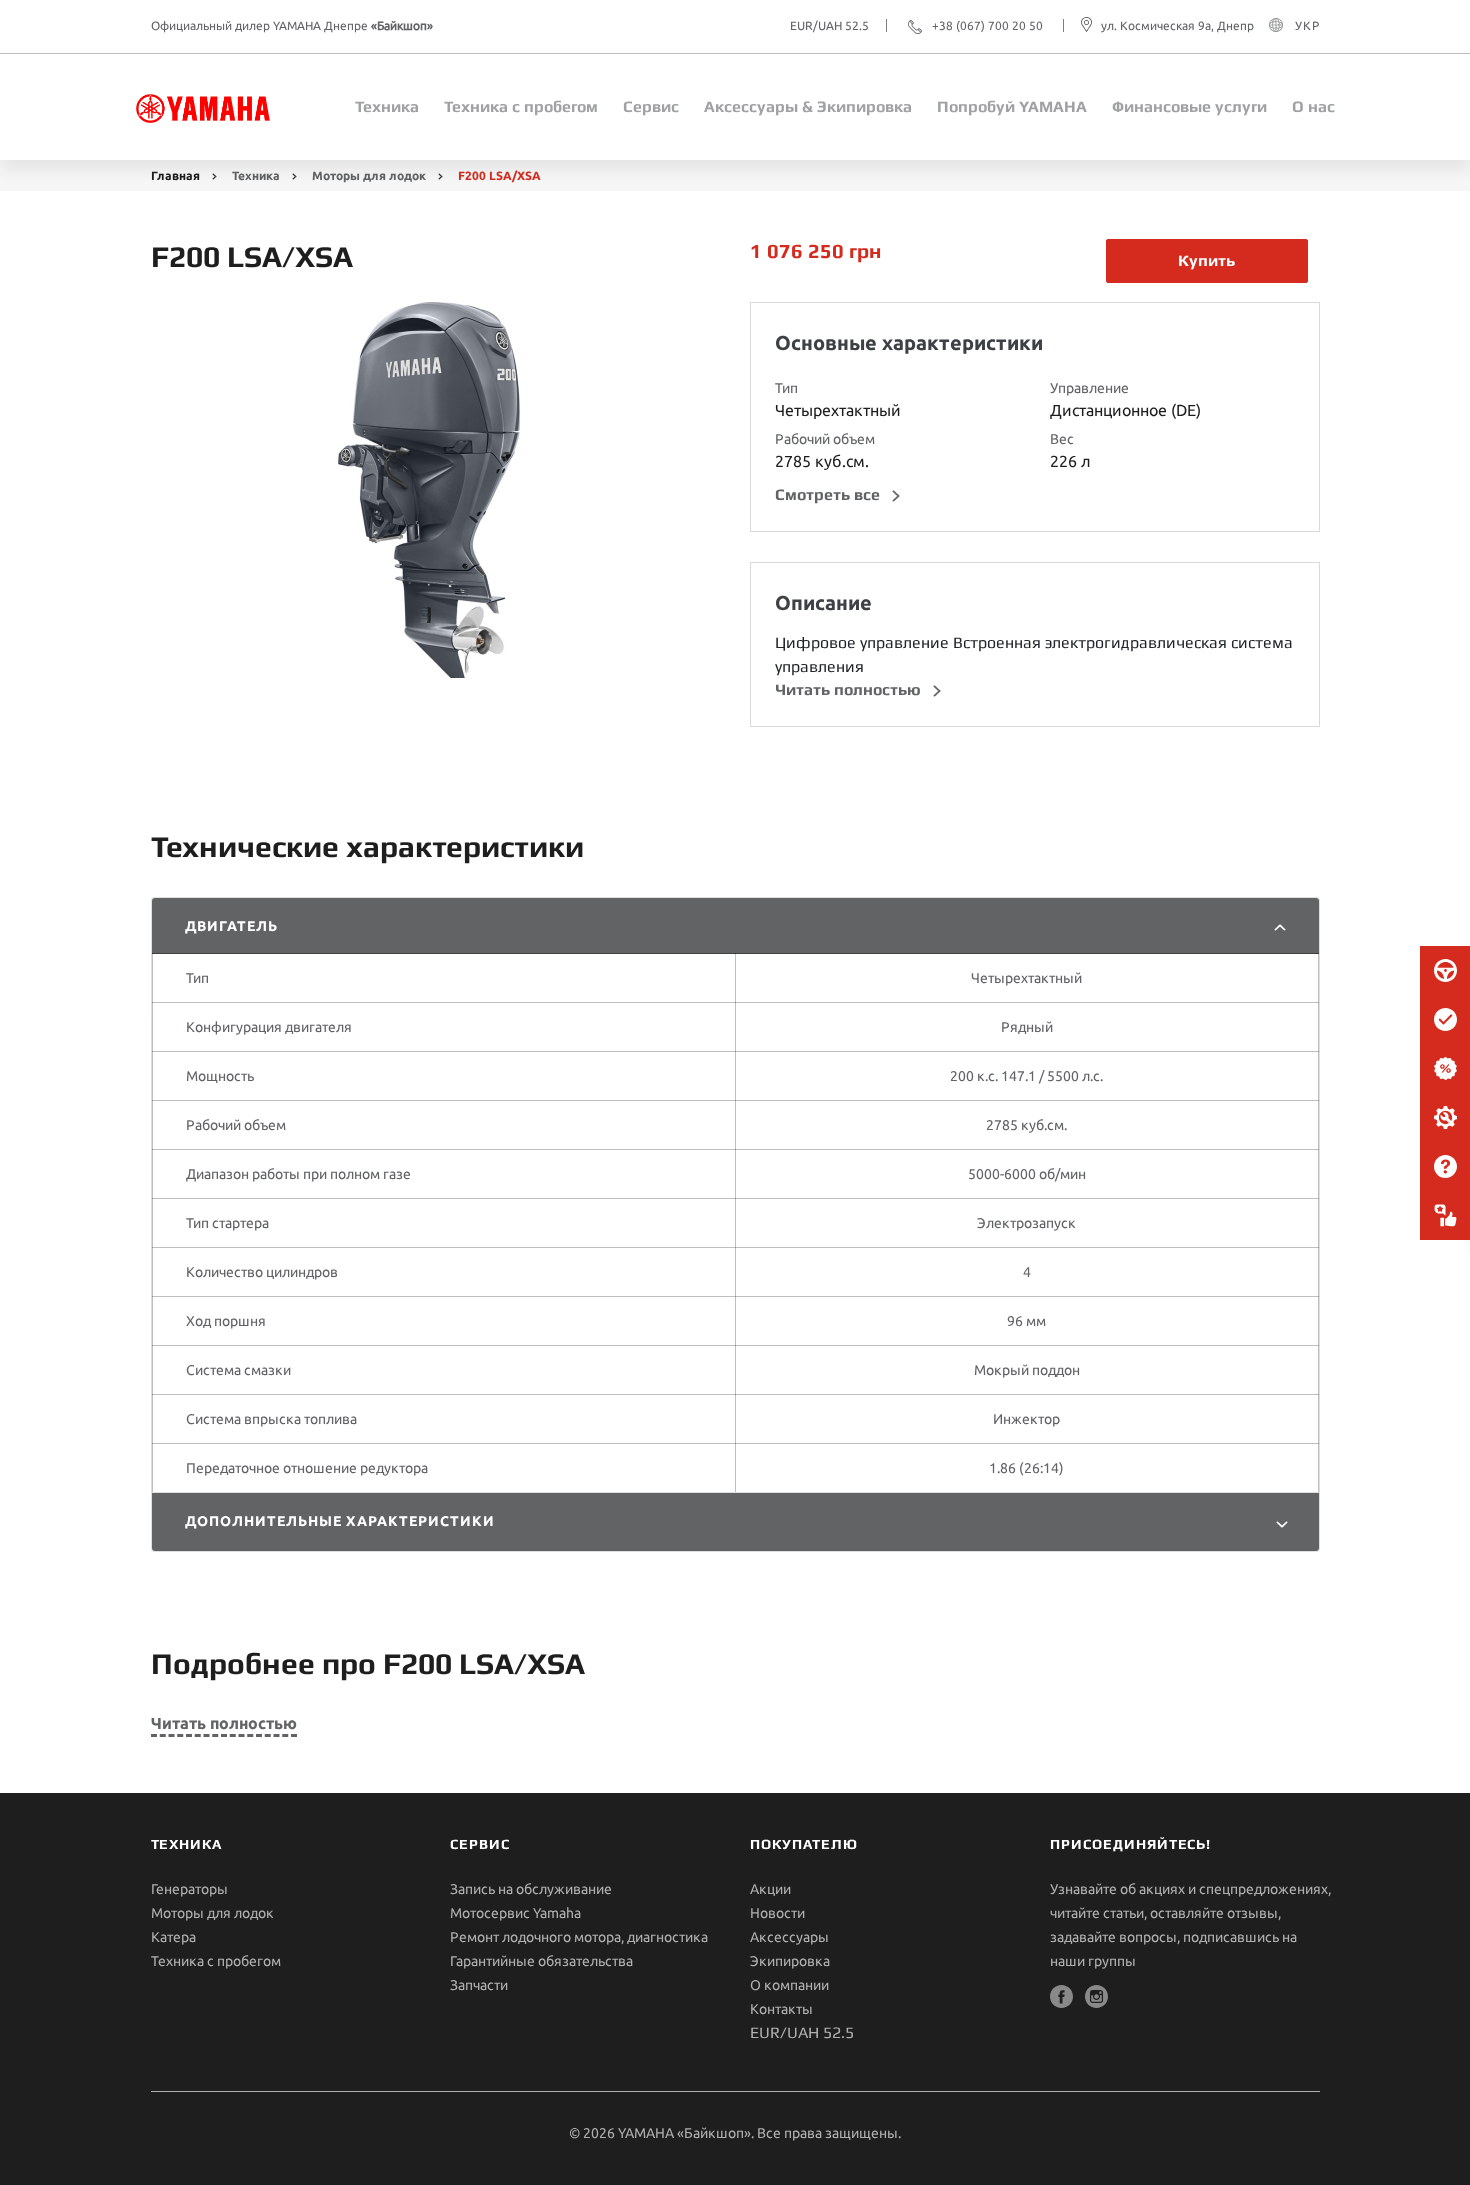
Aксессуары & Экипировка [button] (808, 106)
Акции (770, 1889)
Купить (1206, 260)
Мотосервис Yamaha (515, 1913)
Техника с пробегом (216, 1961)
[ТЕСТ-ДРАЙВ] (1445, 971)
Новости (777, 1913)
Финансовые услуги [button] (1189, 106)
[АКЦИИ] (1445, 1069)
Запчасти (479, 1985)
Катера (173, 1937)
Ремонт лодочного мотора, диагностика (579, 1937)
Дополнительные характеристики (340, 1521)
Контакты (781, 2009)
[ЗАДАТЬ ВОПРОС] (1445, 1167)
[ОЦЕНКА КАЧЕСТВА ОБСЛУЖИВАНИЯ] (1445, 1216)
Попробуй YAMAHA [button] (1012, 106)
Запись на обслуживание (531, 1889)
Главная (175, 175)
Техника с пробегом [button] (521, 106)
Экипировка (790, 1961)
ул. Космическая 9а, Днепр (1177, 25)
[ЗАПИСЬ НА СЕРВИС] (1445, 1020)
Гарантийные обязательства (541, 1961)
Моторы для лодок (369, 175)
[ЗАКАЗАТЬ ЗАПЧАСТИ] (1445, 1118)
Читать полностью (850, 689)
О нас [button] (1313, 106)
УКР (1307, 25)
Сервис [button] (651, 106)
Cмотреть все (829, 494)
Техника (387, 106)
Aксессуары (789, 1937)
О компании (789, 1985)
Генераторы (189, 1889)
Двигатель (232, 926)
